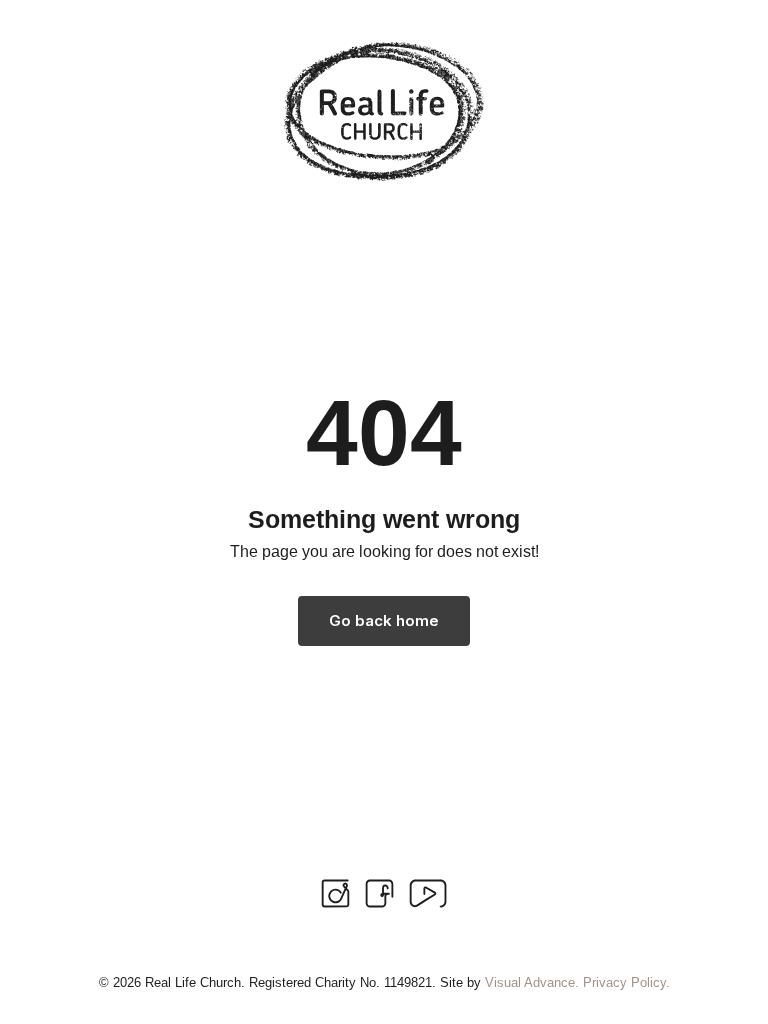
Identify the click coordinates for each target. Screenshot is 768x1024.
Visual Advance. (532, 982)
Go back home (384, 620)
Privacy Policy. (626, 982)
